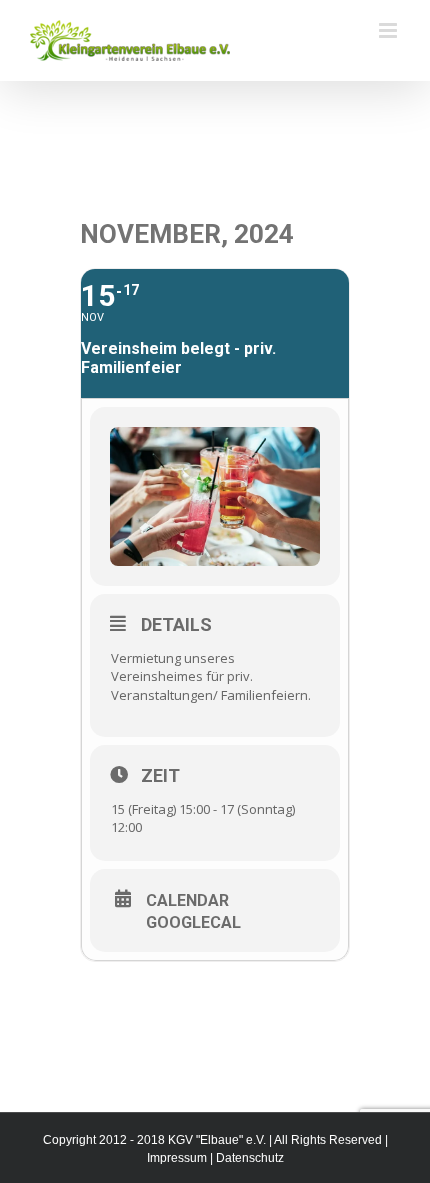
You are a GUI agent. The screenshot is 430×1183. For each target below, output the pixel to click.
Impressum (177, 1158)
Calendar (187, 901)
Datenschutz (250, 1158)
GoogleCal (193, 923)
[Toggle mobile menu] (389, 30)
